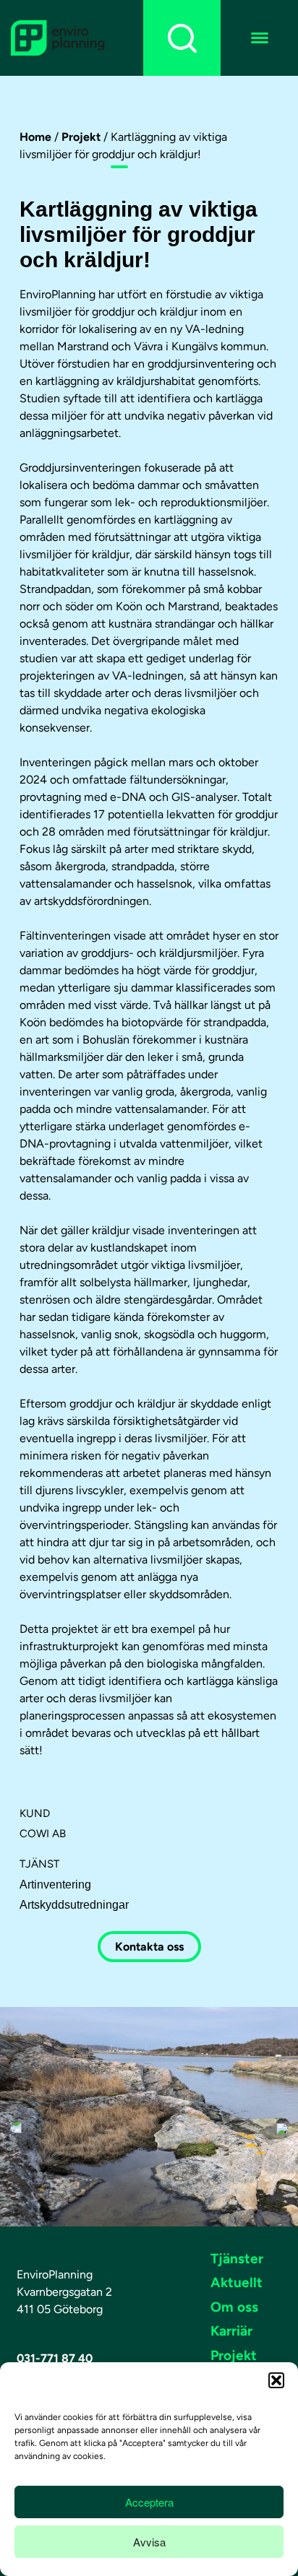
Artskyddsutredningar (74, 1905)
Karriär (231, 2331)
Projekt (81, 137)
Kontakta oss (149, 1947)
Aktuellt (237, 2282)
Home (35, 137)
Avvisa (149, 2542)
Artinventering (55, 1885)
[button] (276, 2380)
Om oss (234, 2307)
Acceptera (149, 2502)
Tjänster (237, 2259)
